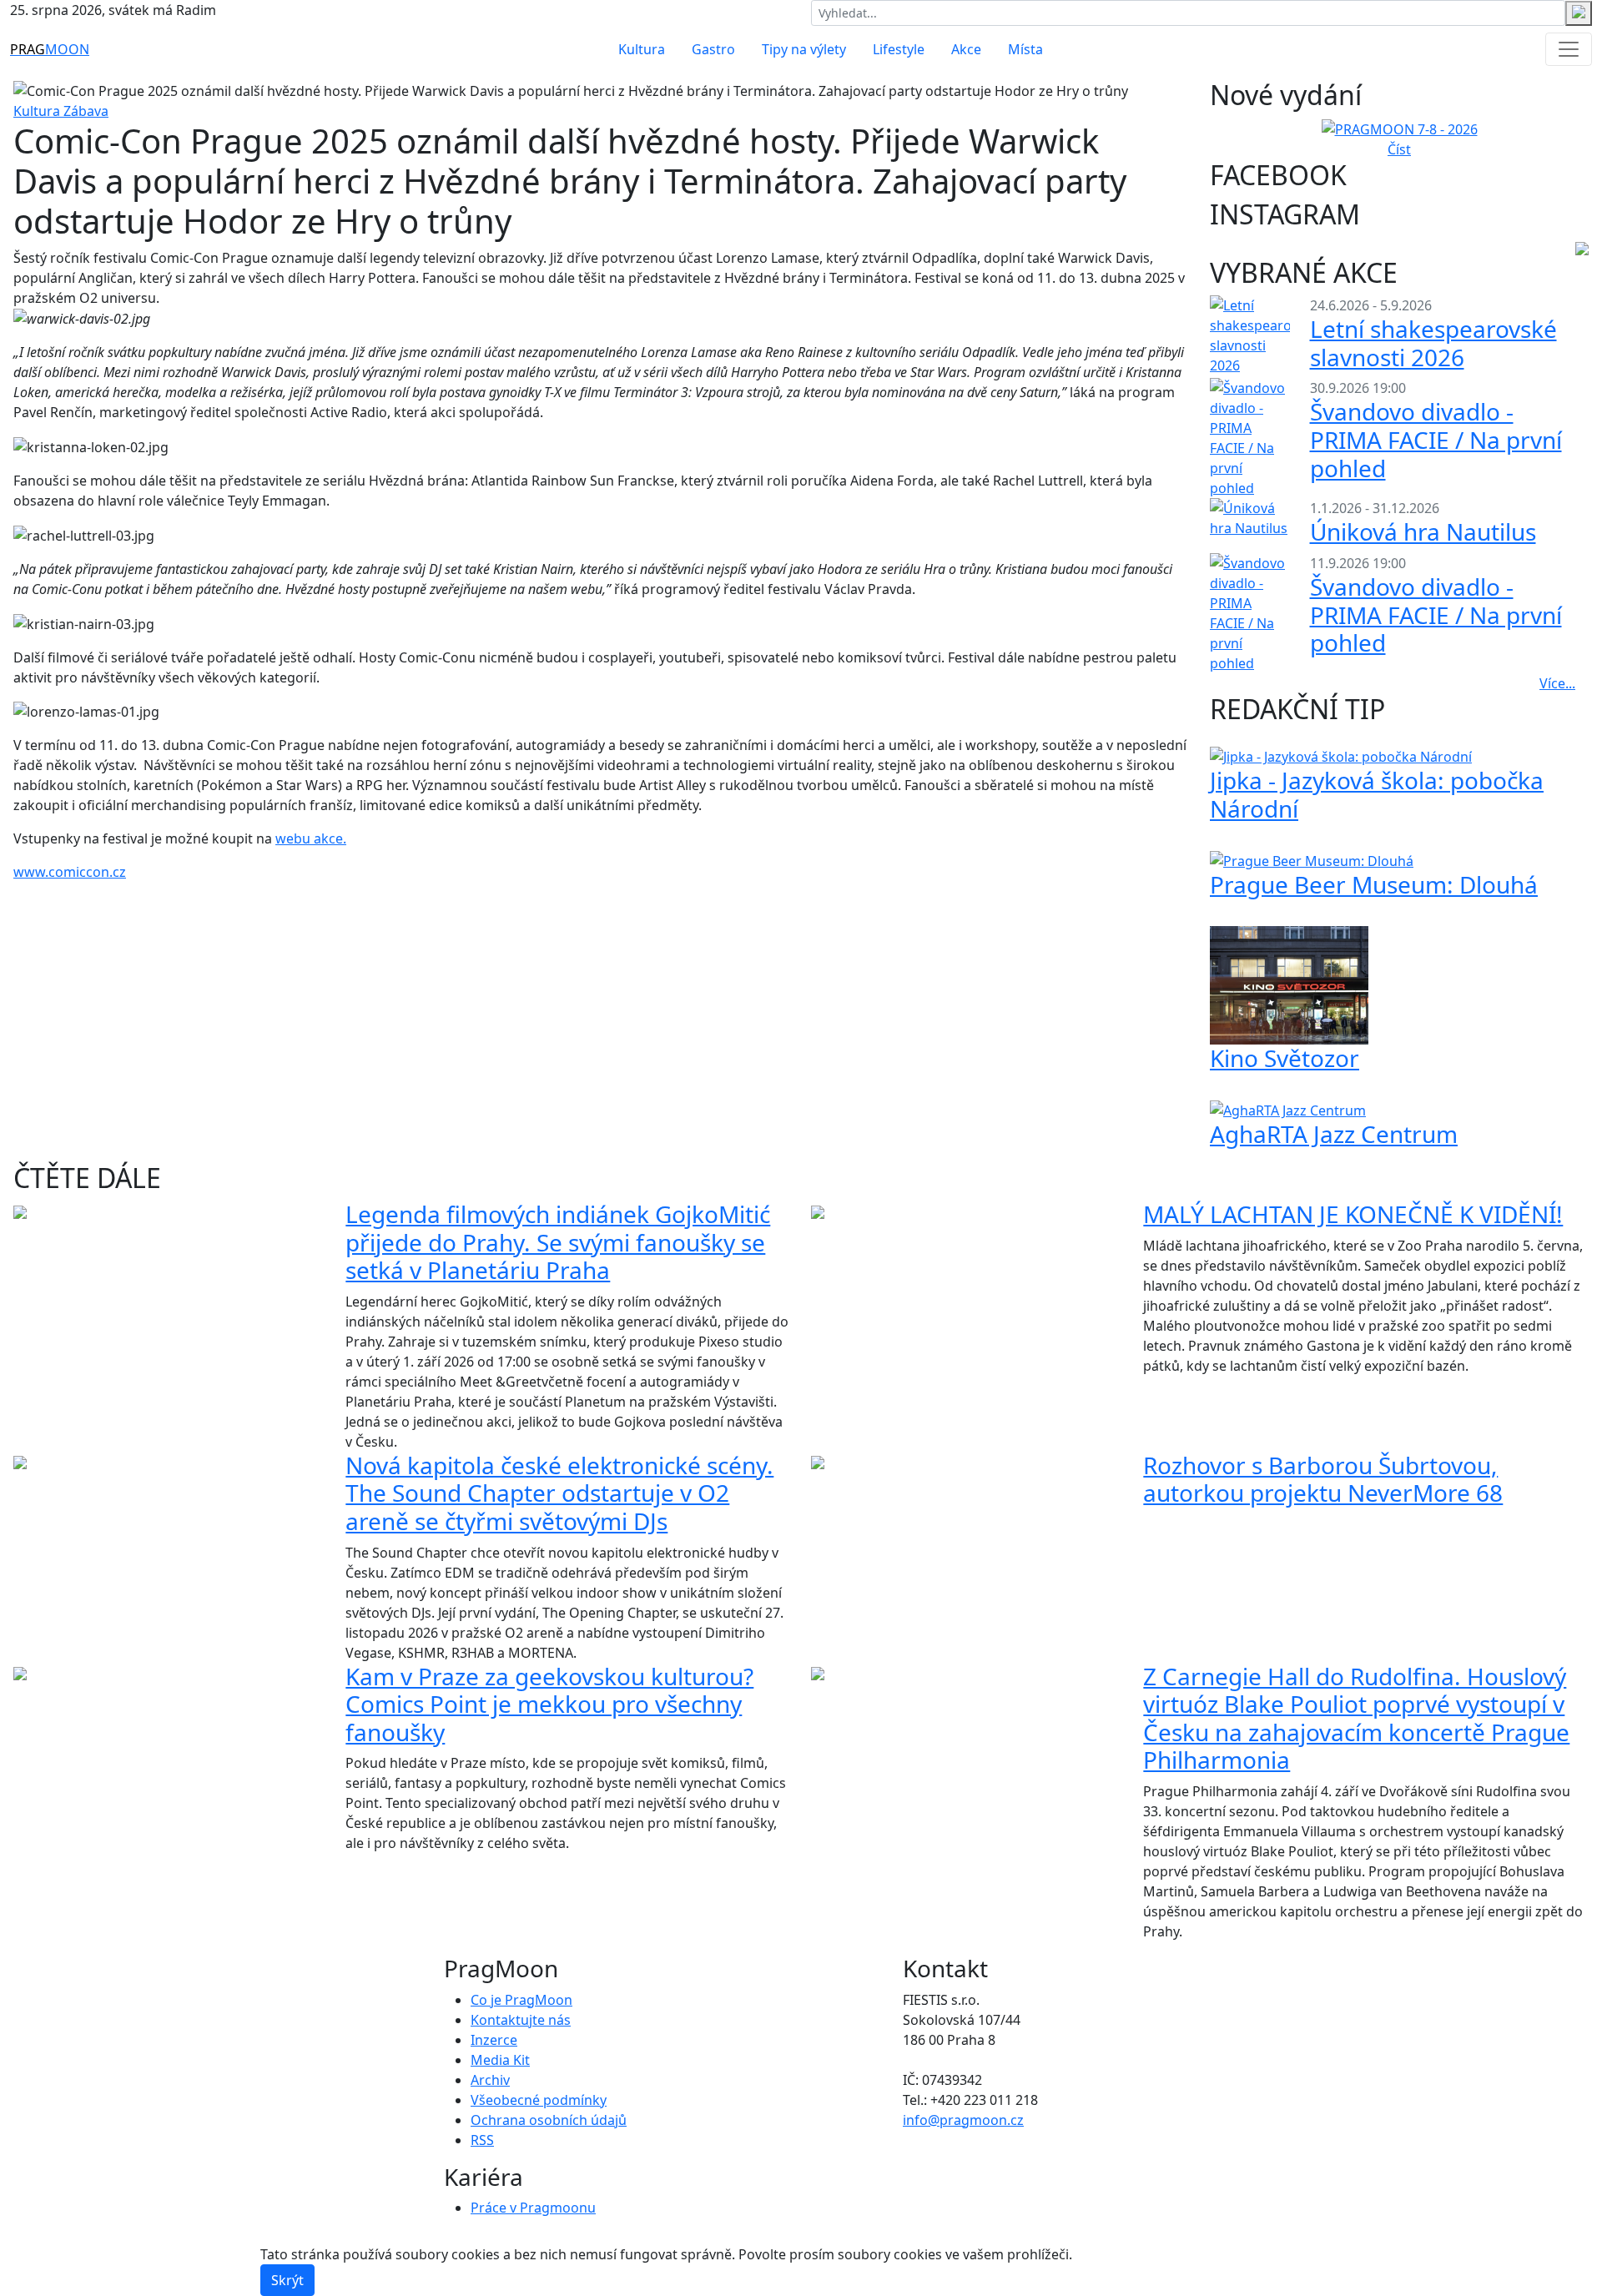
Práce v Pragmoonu (533, 2208)
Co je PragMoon (521, 2000)
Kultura (642, 49)
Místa (1025, 49)
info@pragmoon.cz (963, 2120)
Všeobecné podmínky (539, 2100)
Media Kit (500, 2060)
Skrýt (287, 2280)
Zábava (86, 111)
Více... (1557, 683)
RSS (482, 2140)
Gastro (713, 49)
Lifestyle (899, 49)
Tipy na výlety (804, 49)
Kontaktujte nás (521, 2020)
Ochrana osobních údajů (549, 2120)
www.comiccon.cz (70, 872)
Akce (966, 49)
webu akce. (311, 838)
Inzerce (494, 2040)
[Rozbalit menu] (1569, 49)
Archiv (490, 2080)
